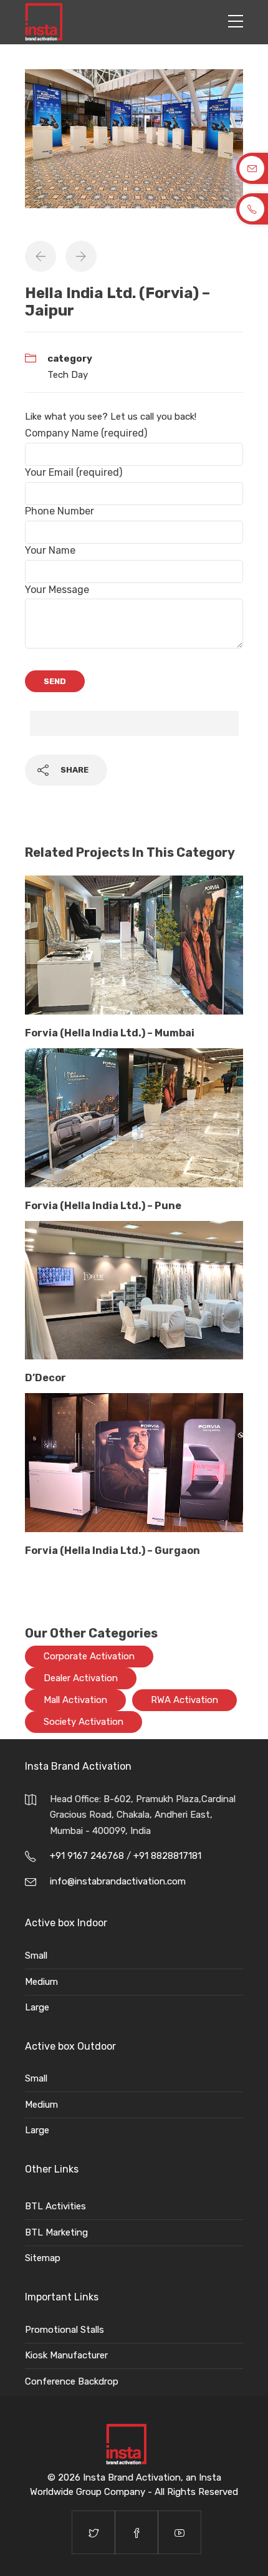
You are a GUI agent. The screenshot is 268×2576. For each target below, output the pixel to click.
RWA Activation (184, 1700)
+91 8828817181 (167, 1856)
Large (37, 2007)
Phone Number (60, 511)
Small (36, 1956)
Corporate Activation (89, 1656)
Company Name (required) (86, 433)
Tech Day (68, 375)
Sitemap (43, 2258)
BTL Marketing (56, 2232)
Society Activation (84, 1722)
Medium (41, 1982)
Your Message (57, 590)
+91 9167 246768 (88, 1856)
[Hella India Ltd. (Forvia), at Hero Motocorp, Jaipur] (134, 145)
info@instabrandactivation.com (118, 1881)
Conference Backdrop (72, 2381)
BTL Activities (55, 2206)
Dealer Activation (81, 1678)
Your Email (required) (74, 472)
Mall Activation (75, 1700)
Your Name (50, 550)
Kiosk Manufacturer (66, 2355)
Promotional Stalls (65, 2330)
